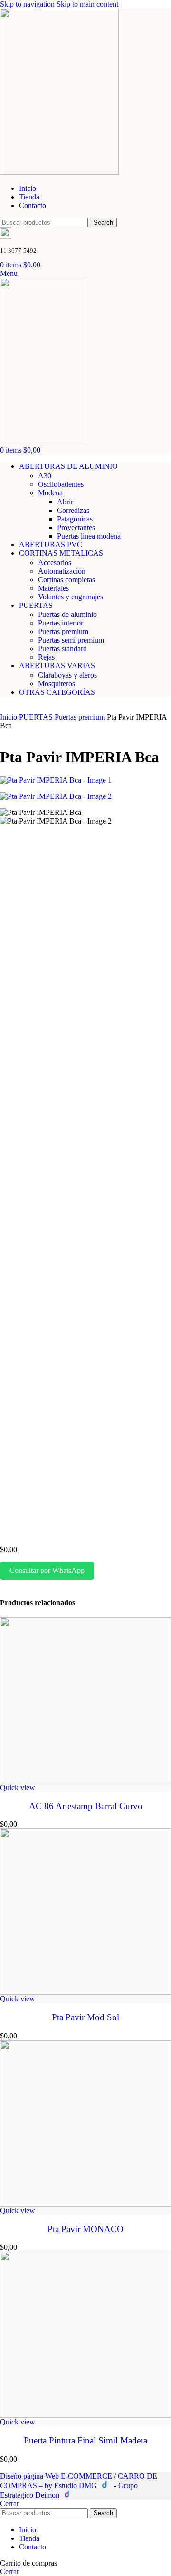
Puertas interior (61, 623)
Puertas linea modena (89, 536)
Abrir (65, 502)
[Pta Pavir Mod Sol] (85, 1912)
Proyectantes (76, 527)
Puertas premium (63, 631)
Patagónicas (75, 519)
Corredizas (73, 510)
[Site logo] (59, 172)
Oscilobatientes (61, 484)
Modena (50, 493)
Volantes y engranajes (71, 597)
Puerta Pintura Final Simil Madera (85, 2440)
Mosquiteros (57, 684)
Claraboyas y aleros (67, 675)
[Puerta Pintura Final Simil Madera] (85, 2335)
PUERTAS (37, 717)
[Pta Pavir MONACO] (85, 2123)
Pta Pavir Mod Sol (85, 2017)
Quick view (18, 1787)
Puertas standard (62, 649)
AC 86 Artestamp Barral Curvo (86, 1806)
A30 (45, 476)
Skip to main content (87, 4)
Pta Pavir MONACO (85, 2229)
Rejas (46, 657)
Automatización (62, 571)
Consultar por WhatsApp (47, 1570)
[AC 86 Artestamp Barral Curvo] (85, 1700)
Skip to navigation (28, 4)
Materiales (53, 588)
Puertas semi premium (71, 640)
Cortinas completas (66, 580)
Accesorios (55, 563)
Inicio (9, 717)
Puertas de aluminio (67, 614)
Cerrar (9, 2504)
